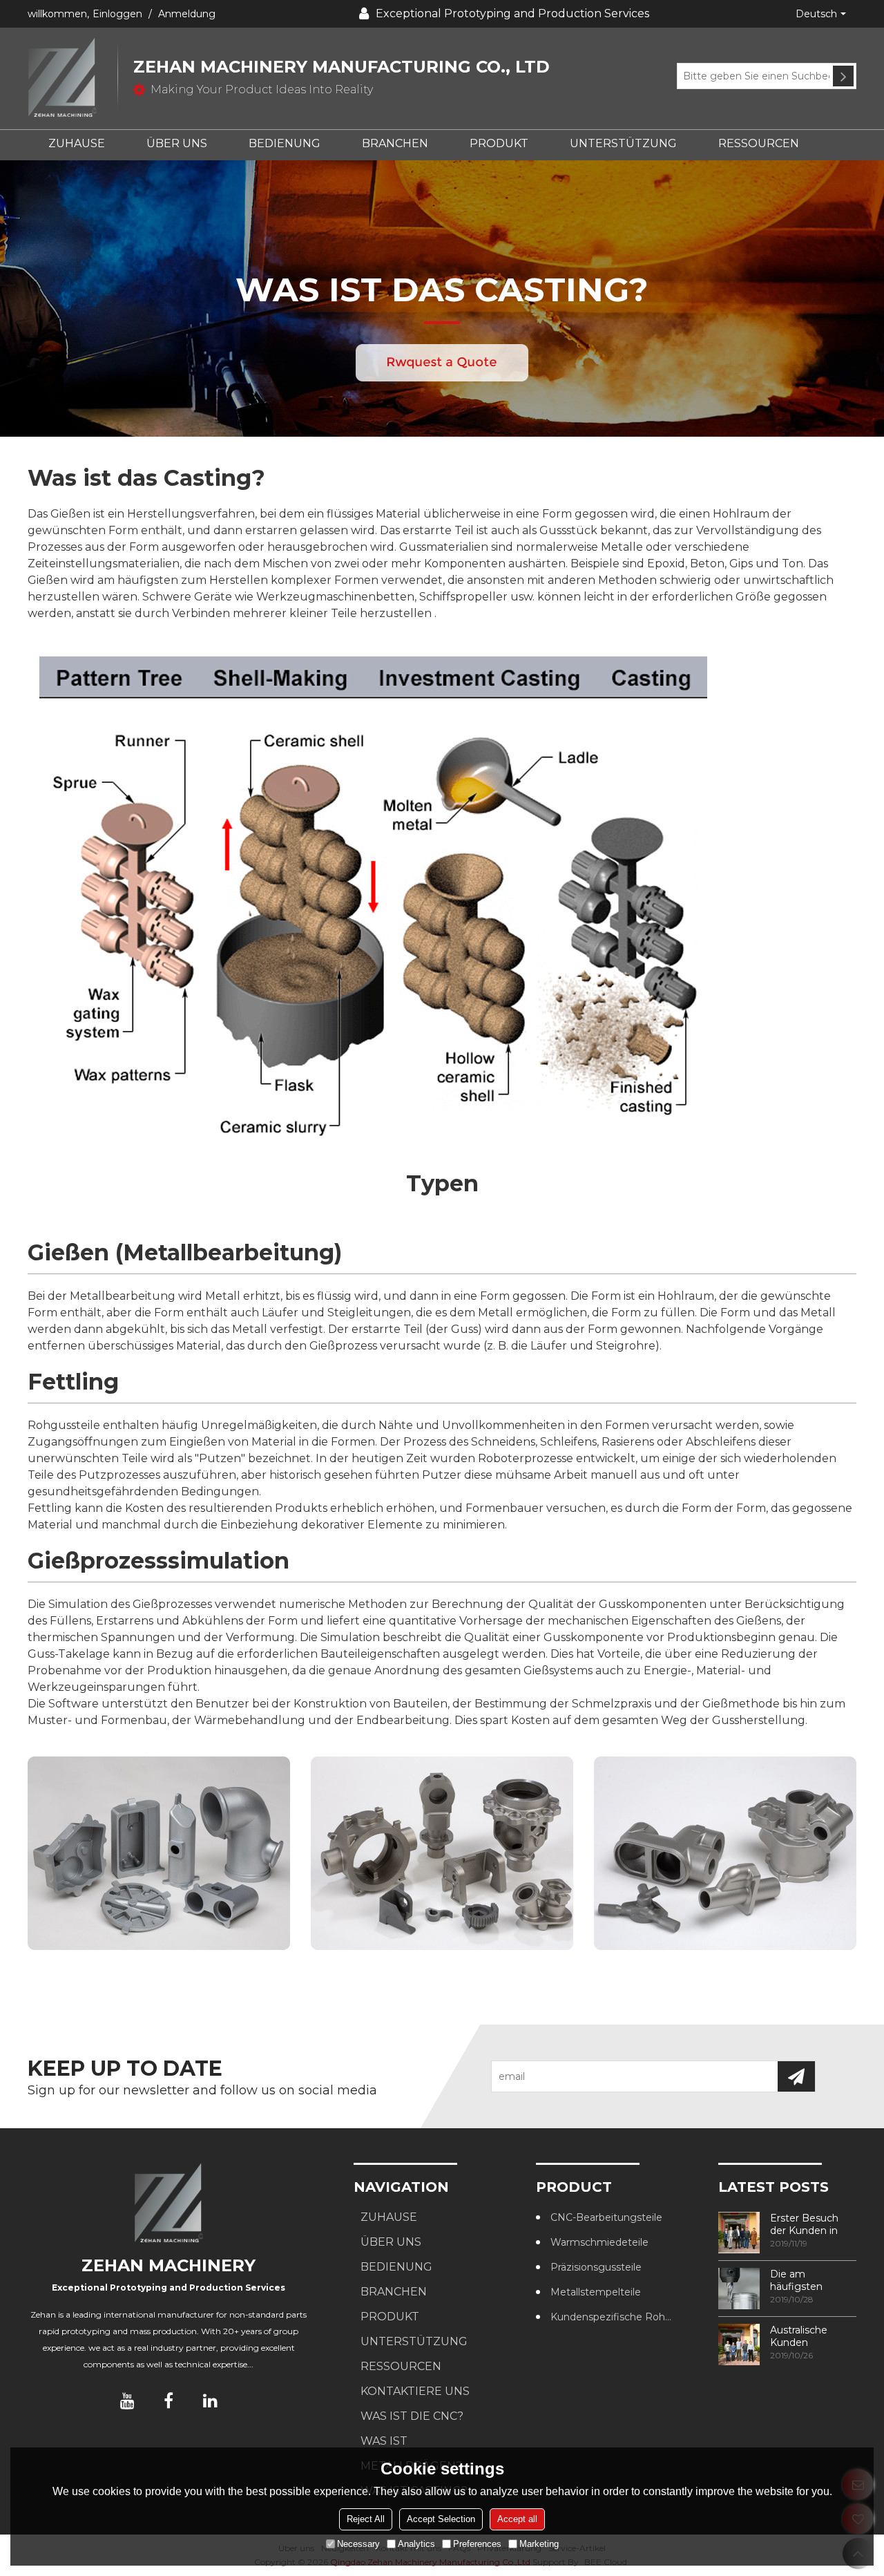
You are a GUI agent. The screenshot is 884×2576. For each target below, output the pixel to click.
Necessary (358, 2544)
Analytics (416, 2544)
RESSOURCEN (759, 143)
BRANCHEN (395, 143)
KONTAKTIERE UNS (415, 2391)
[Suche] (843, 76)
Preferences (477, 2544)
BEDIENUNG (285, 143)
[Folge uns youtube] (127, 2400)
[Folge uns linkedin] (210, 2400)
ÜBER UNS (177, 143)
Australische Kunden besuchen (799, 2336)
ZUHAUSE (77, 143)
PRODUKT (499, 143)
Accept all (517, 2519)
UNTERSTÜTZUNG (623, 143)
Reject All (366, 2519)
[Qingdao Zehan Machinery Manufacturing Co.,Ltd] (73, 78)
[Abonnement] (796, 2076)
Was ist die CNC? (412, 2416)
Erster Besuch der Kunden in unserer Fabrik (804, 2224)
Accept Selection (441, 2519)
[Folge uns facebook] (169, 2400)
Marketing (539, 2544)
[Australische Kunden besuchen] (739, 2345)
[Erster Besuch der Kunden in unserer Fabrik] (739, 2233)
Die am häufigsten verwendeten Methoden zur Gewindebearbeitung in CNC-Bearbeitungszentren (813, 2280)
